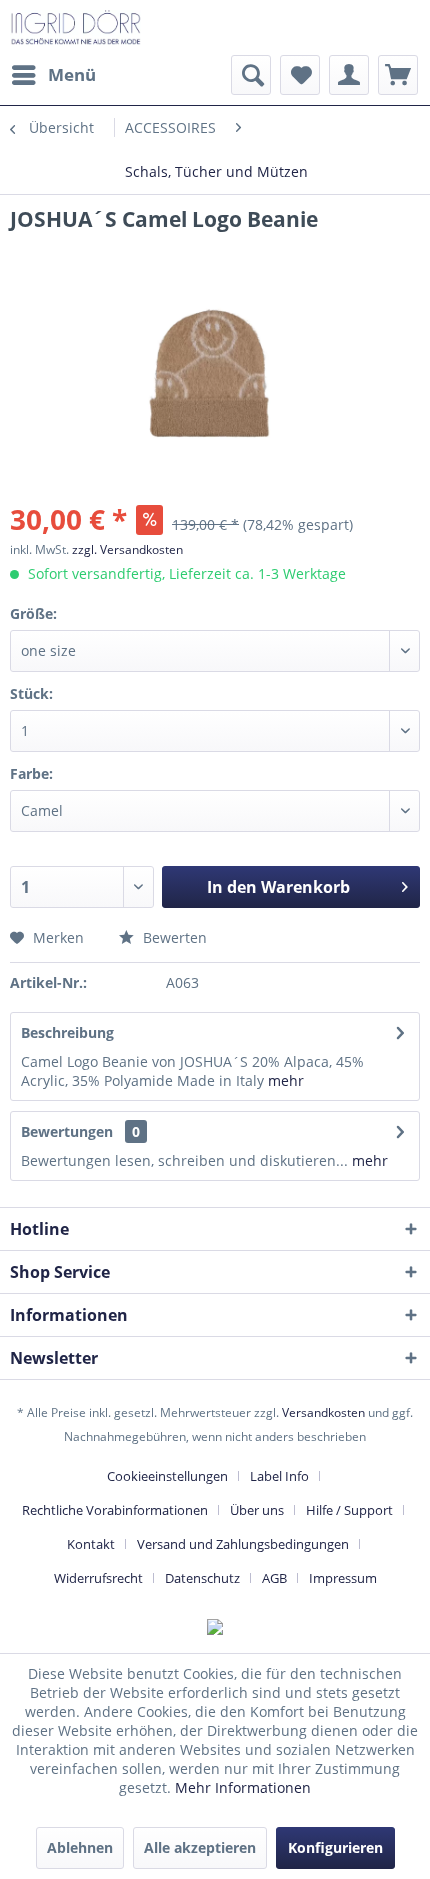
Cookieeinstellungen (167, 1476)
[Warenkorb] (398, 75)
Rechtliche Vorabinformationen (115, 1510)
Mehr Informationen (243, 1787)
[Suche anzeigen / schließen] (251, 75)
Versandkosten (323, 1412)
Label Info (279, 1476)
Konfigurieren (335, 1847)
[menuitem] (53, 75)
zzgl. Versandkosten (127, 549)
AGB (274, 1578)
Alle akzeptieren (200, 1847)
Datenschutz (202, 1578)
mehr (286, 1080)
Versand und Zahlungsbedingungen (243, 1544)
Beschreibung (67, 1032)
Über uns (257, 1510)
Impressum (343, 1578)
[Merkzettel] (300, 75)
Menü (72, 74)
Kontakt (91, 1544)
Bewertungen (67, 1131)
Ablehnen (80, 1847)
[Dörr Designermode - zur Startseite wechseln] (75, 27)
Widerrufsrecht (98, 1578)
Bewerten (173, 937)
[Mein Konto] (349, 75)
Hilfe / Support (349, 1510)
